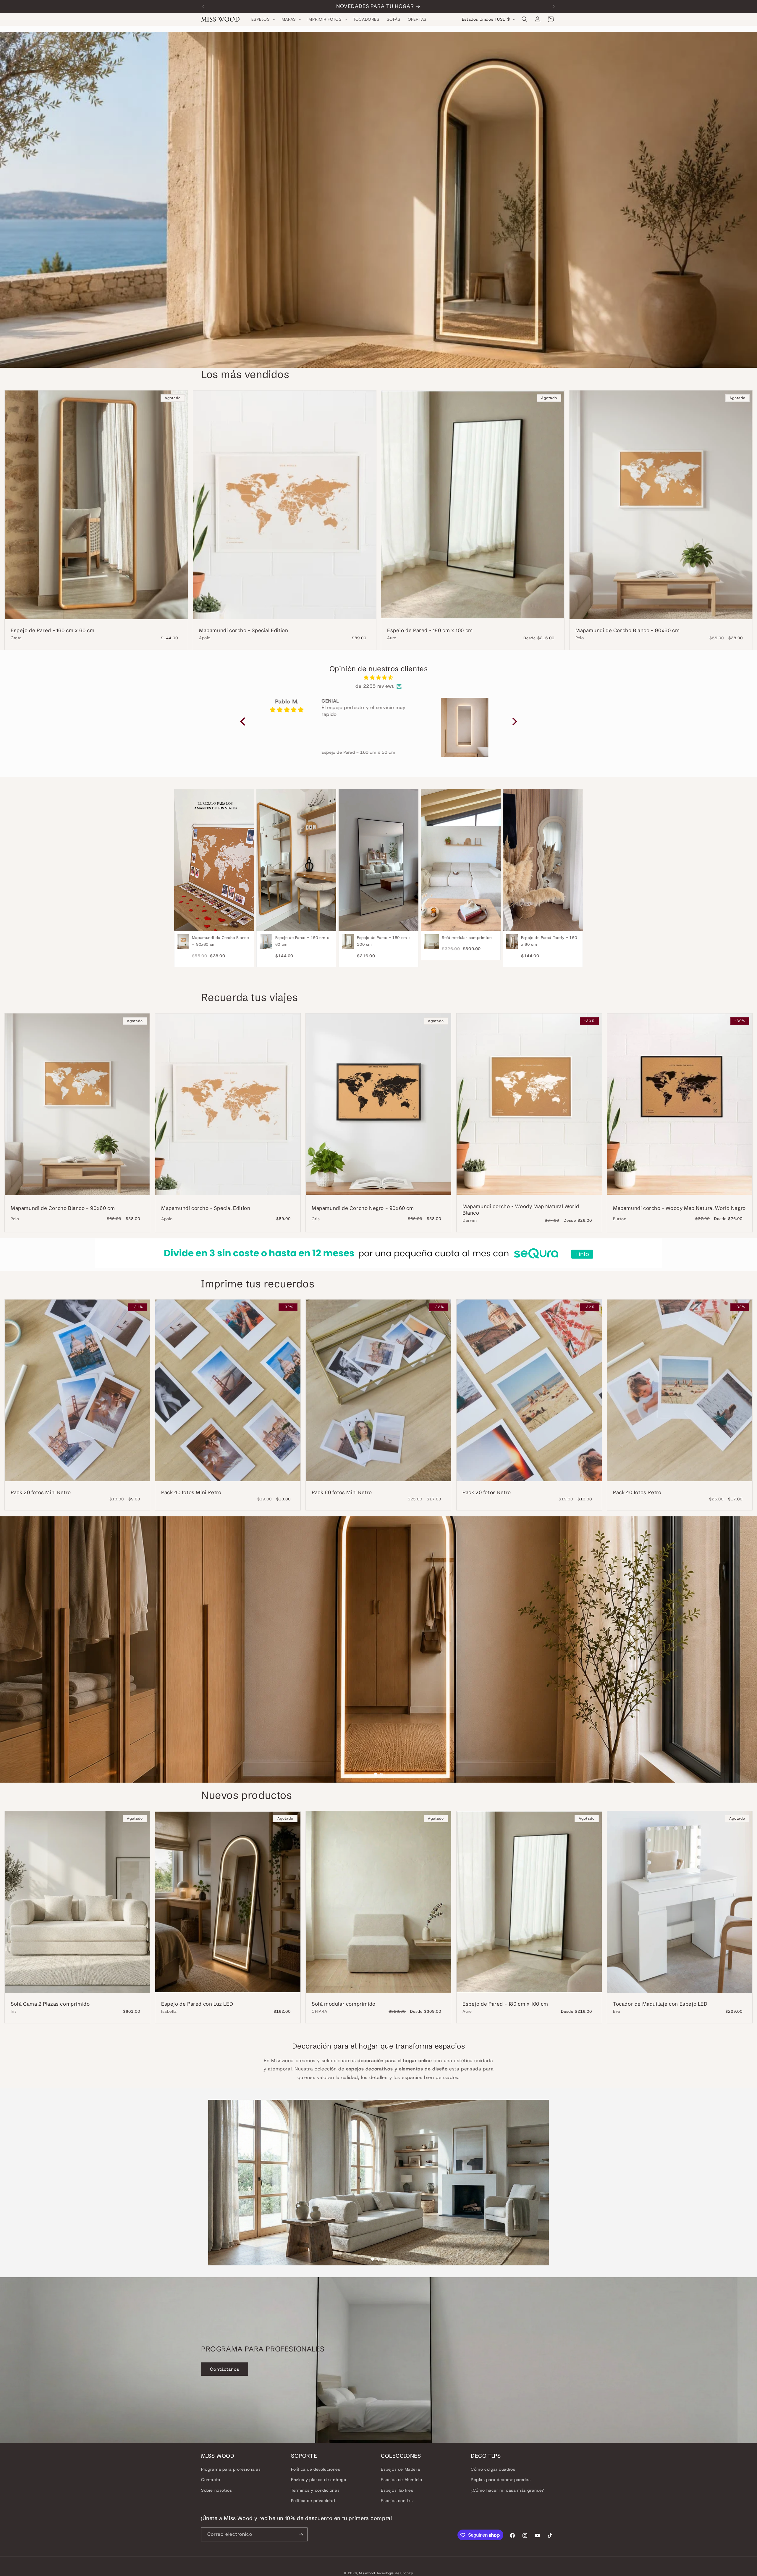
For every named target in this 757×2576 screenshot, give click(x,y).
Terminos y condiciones (315, 2490)
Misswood (367, 2573)
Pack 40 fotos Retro (637, 1492)
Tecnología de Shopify (395, 2573)
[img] (379, 678)
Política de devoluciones (316, 2469)
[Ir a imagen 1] (376, 1774)
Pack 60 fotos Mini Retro (342, 1492)
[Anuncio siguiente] (554, 6)
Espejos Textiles (397, 2490)
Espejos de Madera (400, 2469)
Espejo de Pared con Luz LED (197, 2004)
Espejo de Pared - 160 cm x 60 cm (52, 630)
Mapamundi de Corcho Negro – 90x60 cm (363, 1208)
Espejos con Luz (397, 2501)
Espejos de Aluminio (401, 2480)
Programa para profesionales (231, 2469)
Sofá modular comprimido (344, 2004)
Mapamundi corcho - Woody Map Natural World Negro (679, 1208)
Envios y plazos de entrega (319, 2480)
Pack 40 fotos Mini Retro (191, 1492)
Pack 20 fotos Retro (487, 1492)
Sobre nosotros (216, 2490)
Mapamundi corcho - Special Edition (244, 630)
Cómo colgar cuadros (493, 2469)
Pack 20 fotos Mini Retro (41, 1492)
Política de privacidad (313, 2501)
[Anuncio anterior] (203, 6)
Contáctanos (225, 2369)
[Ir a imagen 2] (381, 1774)
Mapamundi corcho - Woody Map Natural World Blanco (521, 1209)
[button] (263, 19)
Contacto (211, 2480)
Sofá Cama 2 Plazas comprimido (50, 2004)
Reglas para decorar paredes (501, 2480)
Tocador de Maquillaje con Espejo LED (660, 2004)
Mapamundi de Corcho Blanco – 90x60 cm (627, 630)
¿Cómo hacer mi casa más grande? (507, 2490)
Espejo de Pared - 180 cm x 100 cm (430, 630)
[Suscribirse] (301, 2535)
